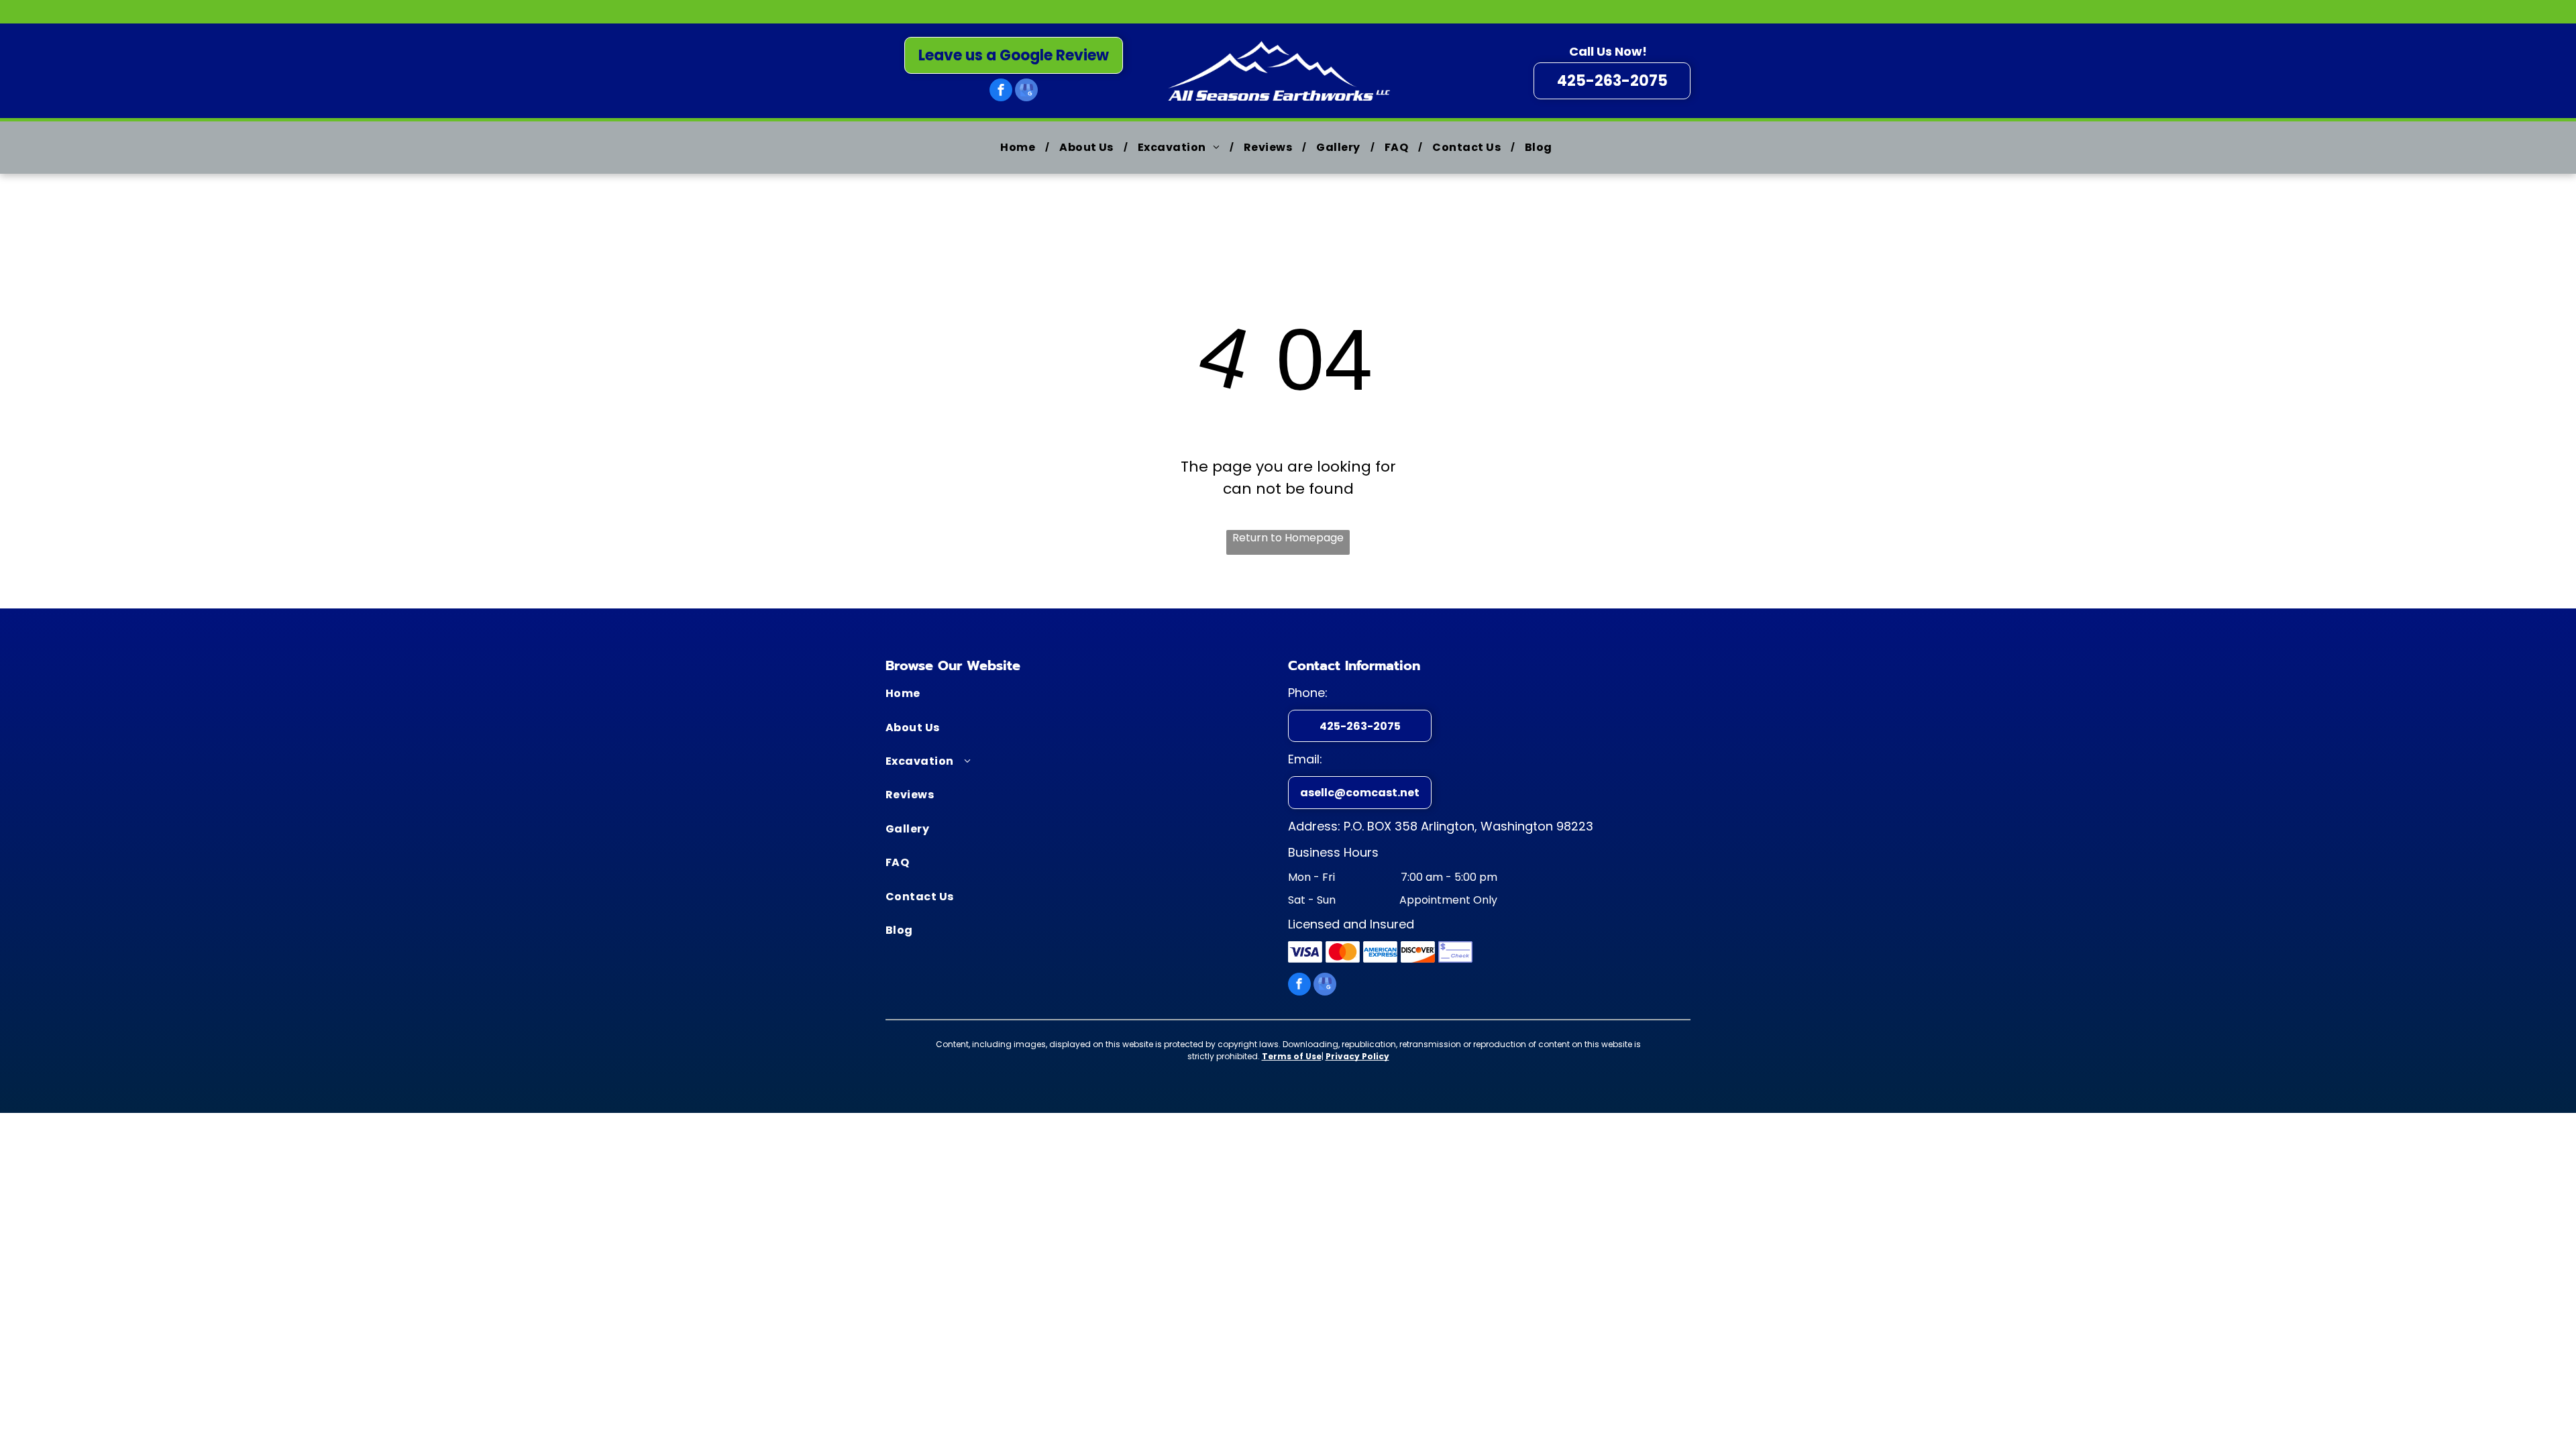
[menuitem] (1020, 148)
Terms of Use (1292, 1056)
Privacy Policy (1357, 1056)
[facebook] (1001, 92)
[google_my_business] (1026, 92)
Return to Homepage (1288, 538)
